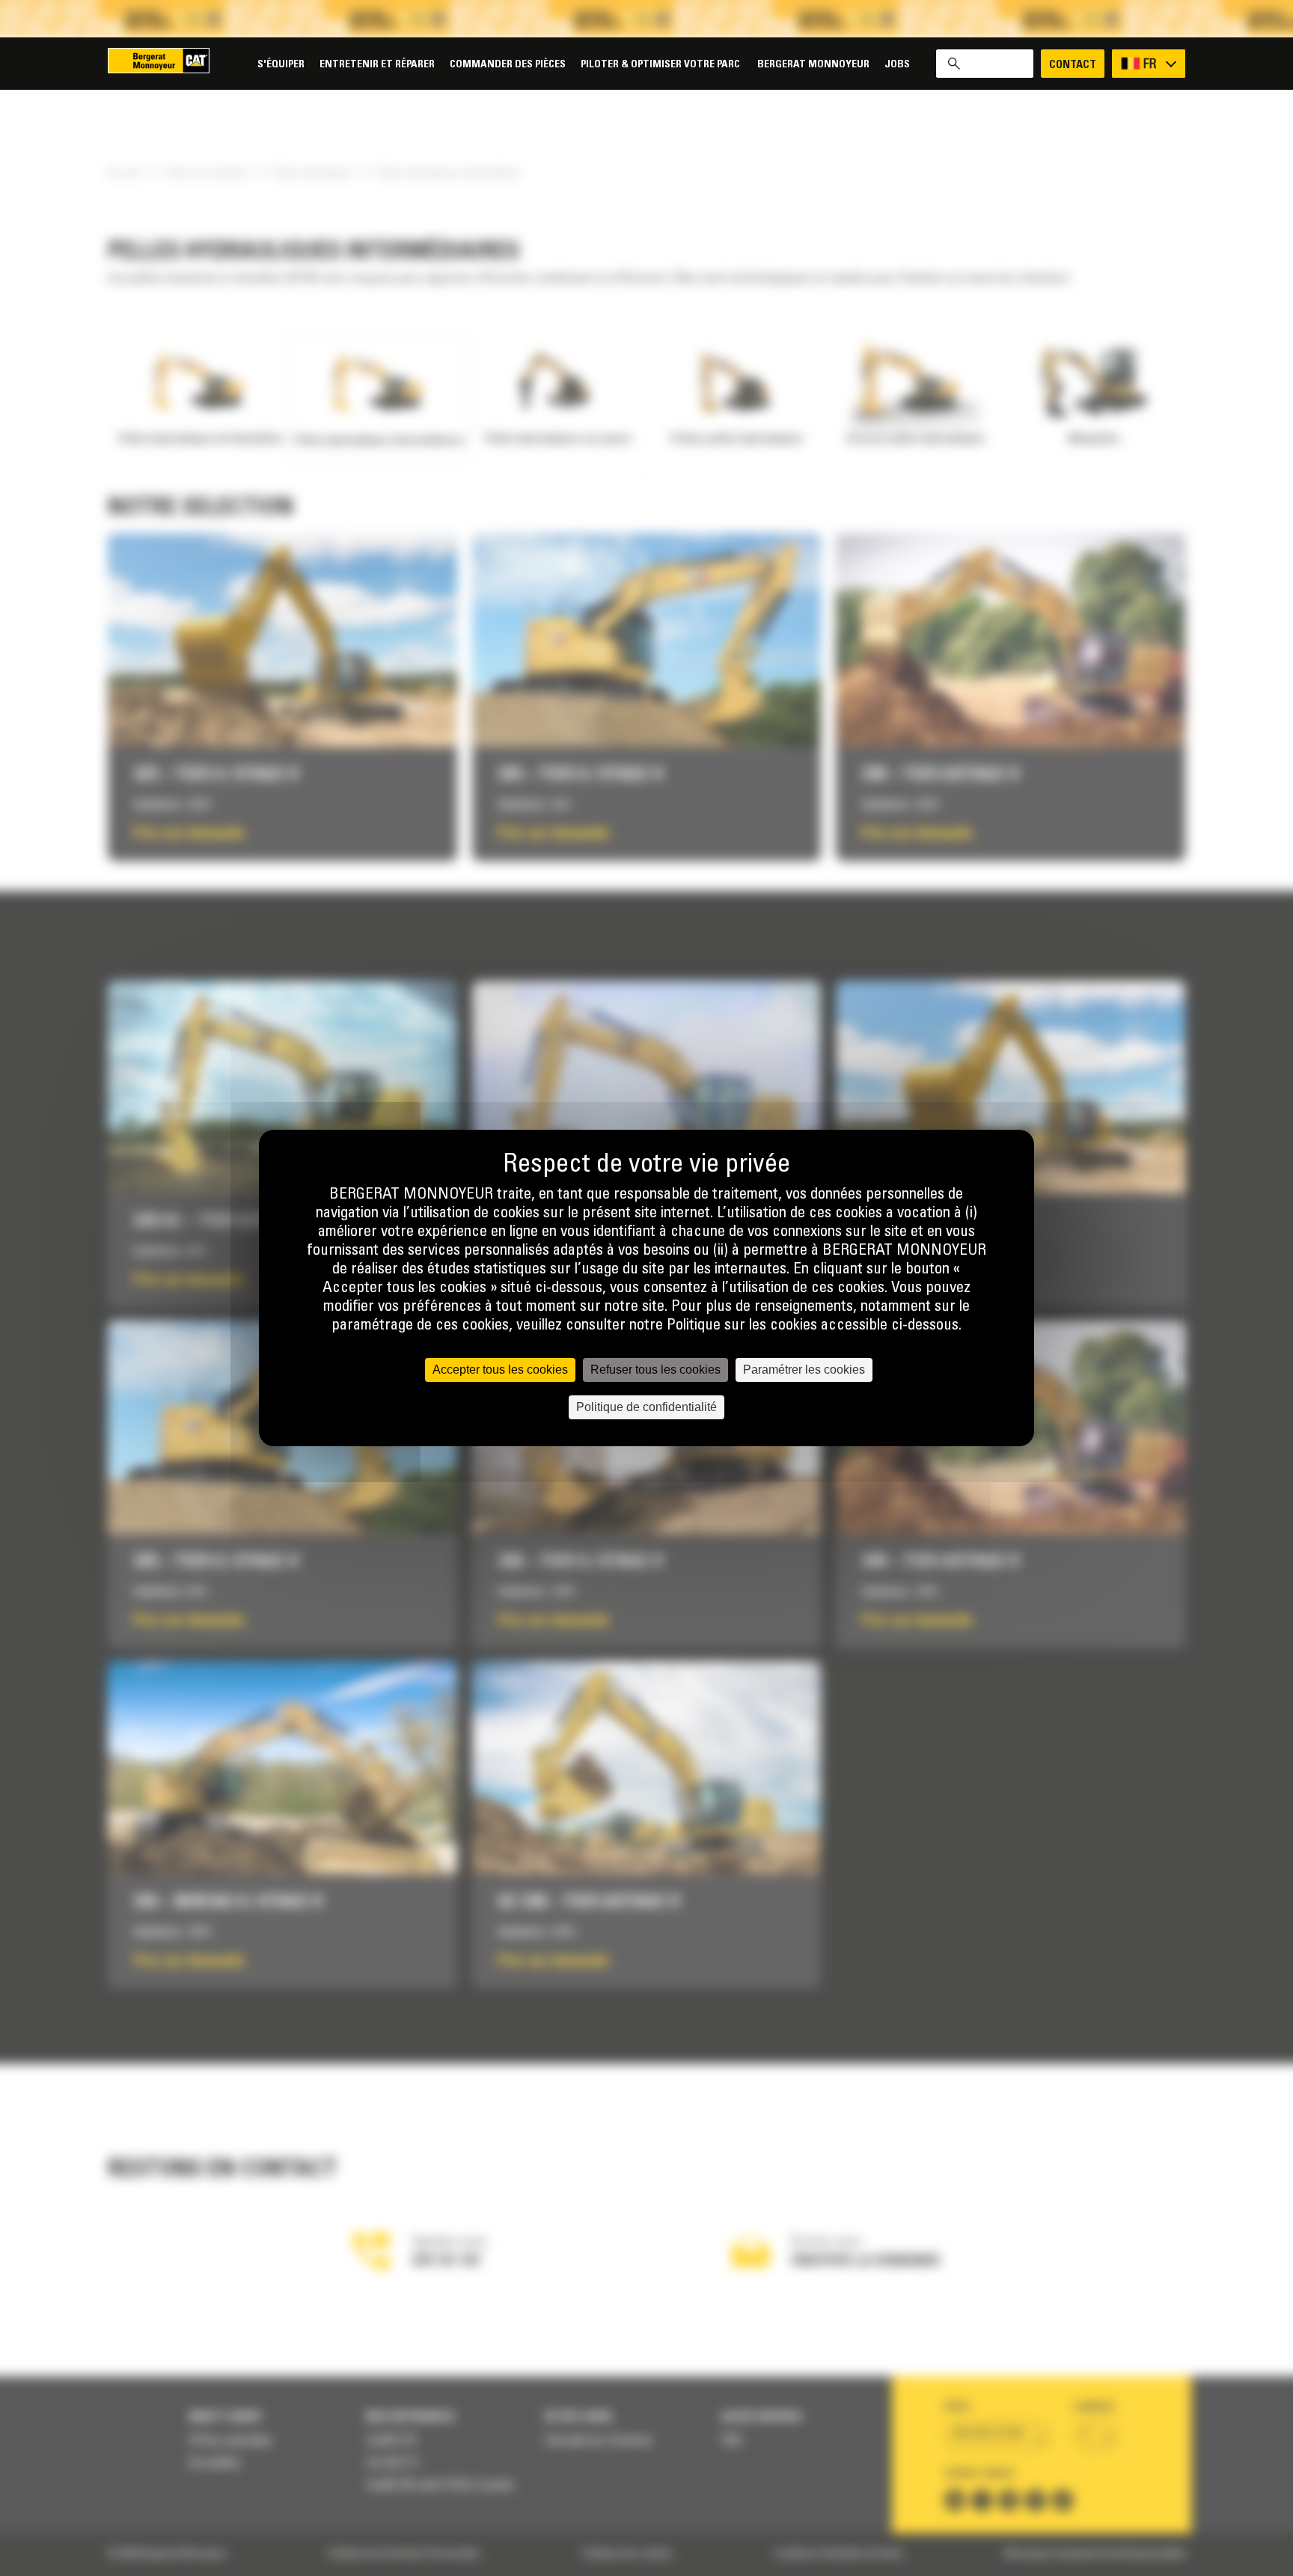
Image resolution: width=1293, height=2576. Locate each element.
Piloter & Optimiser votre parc (661, 65)
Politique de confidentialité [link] (646, 1407)
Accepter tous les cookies (500, 1370)
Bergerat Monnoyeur (813, 65)
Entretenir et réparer (377, 65)
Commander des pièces (508, 65)
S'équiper (281, 65)
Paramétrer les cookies (804, 1370)
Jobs (897, 65)
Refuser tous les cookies (655, 1370)
